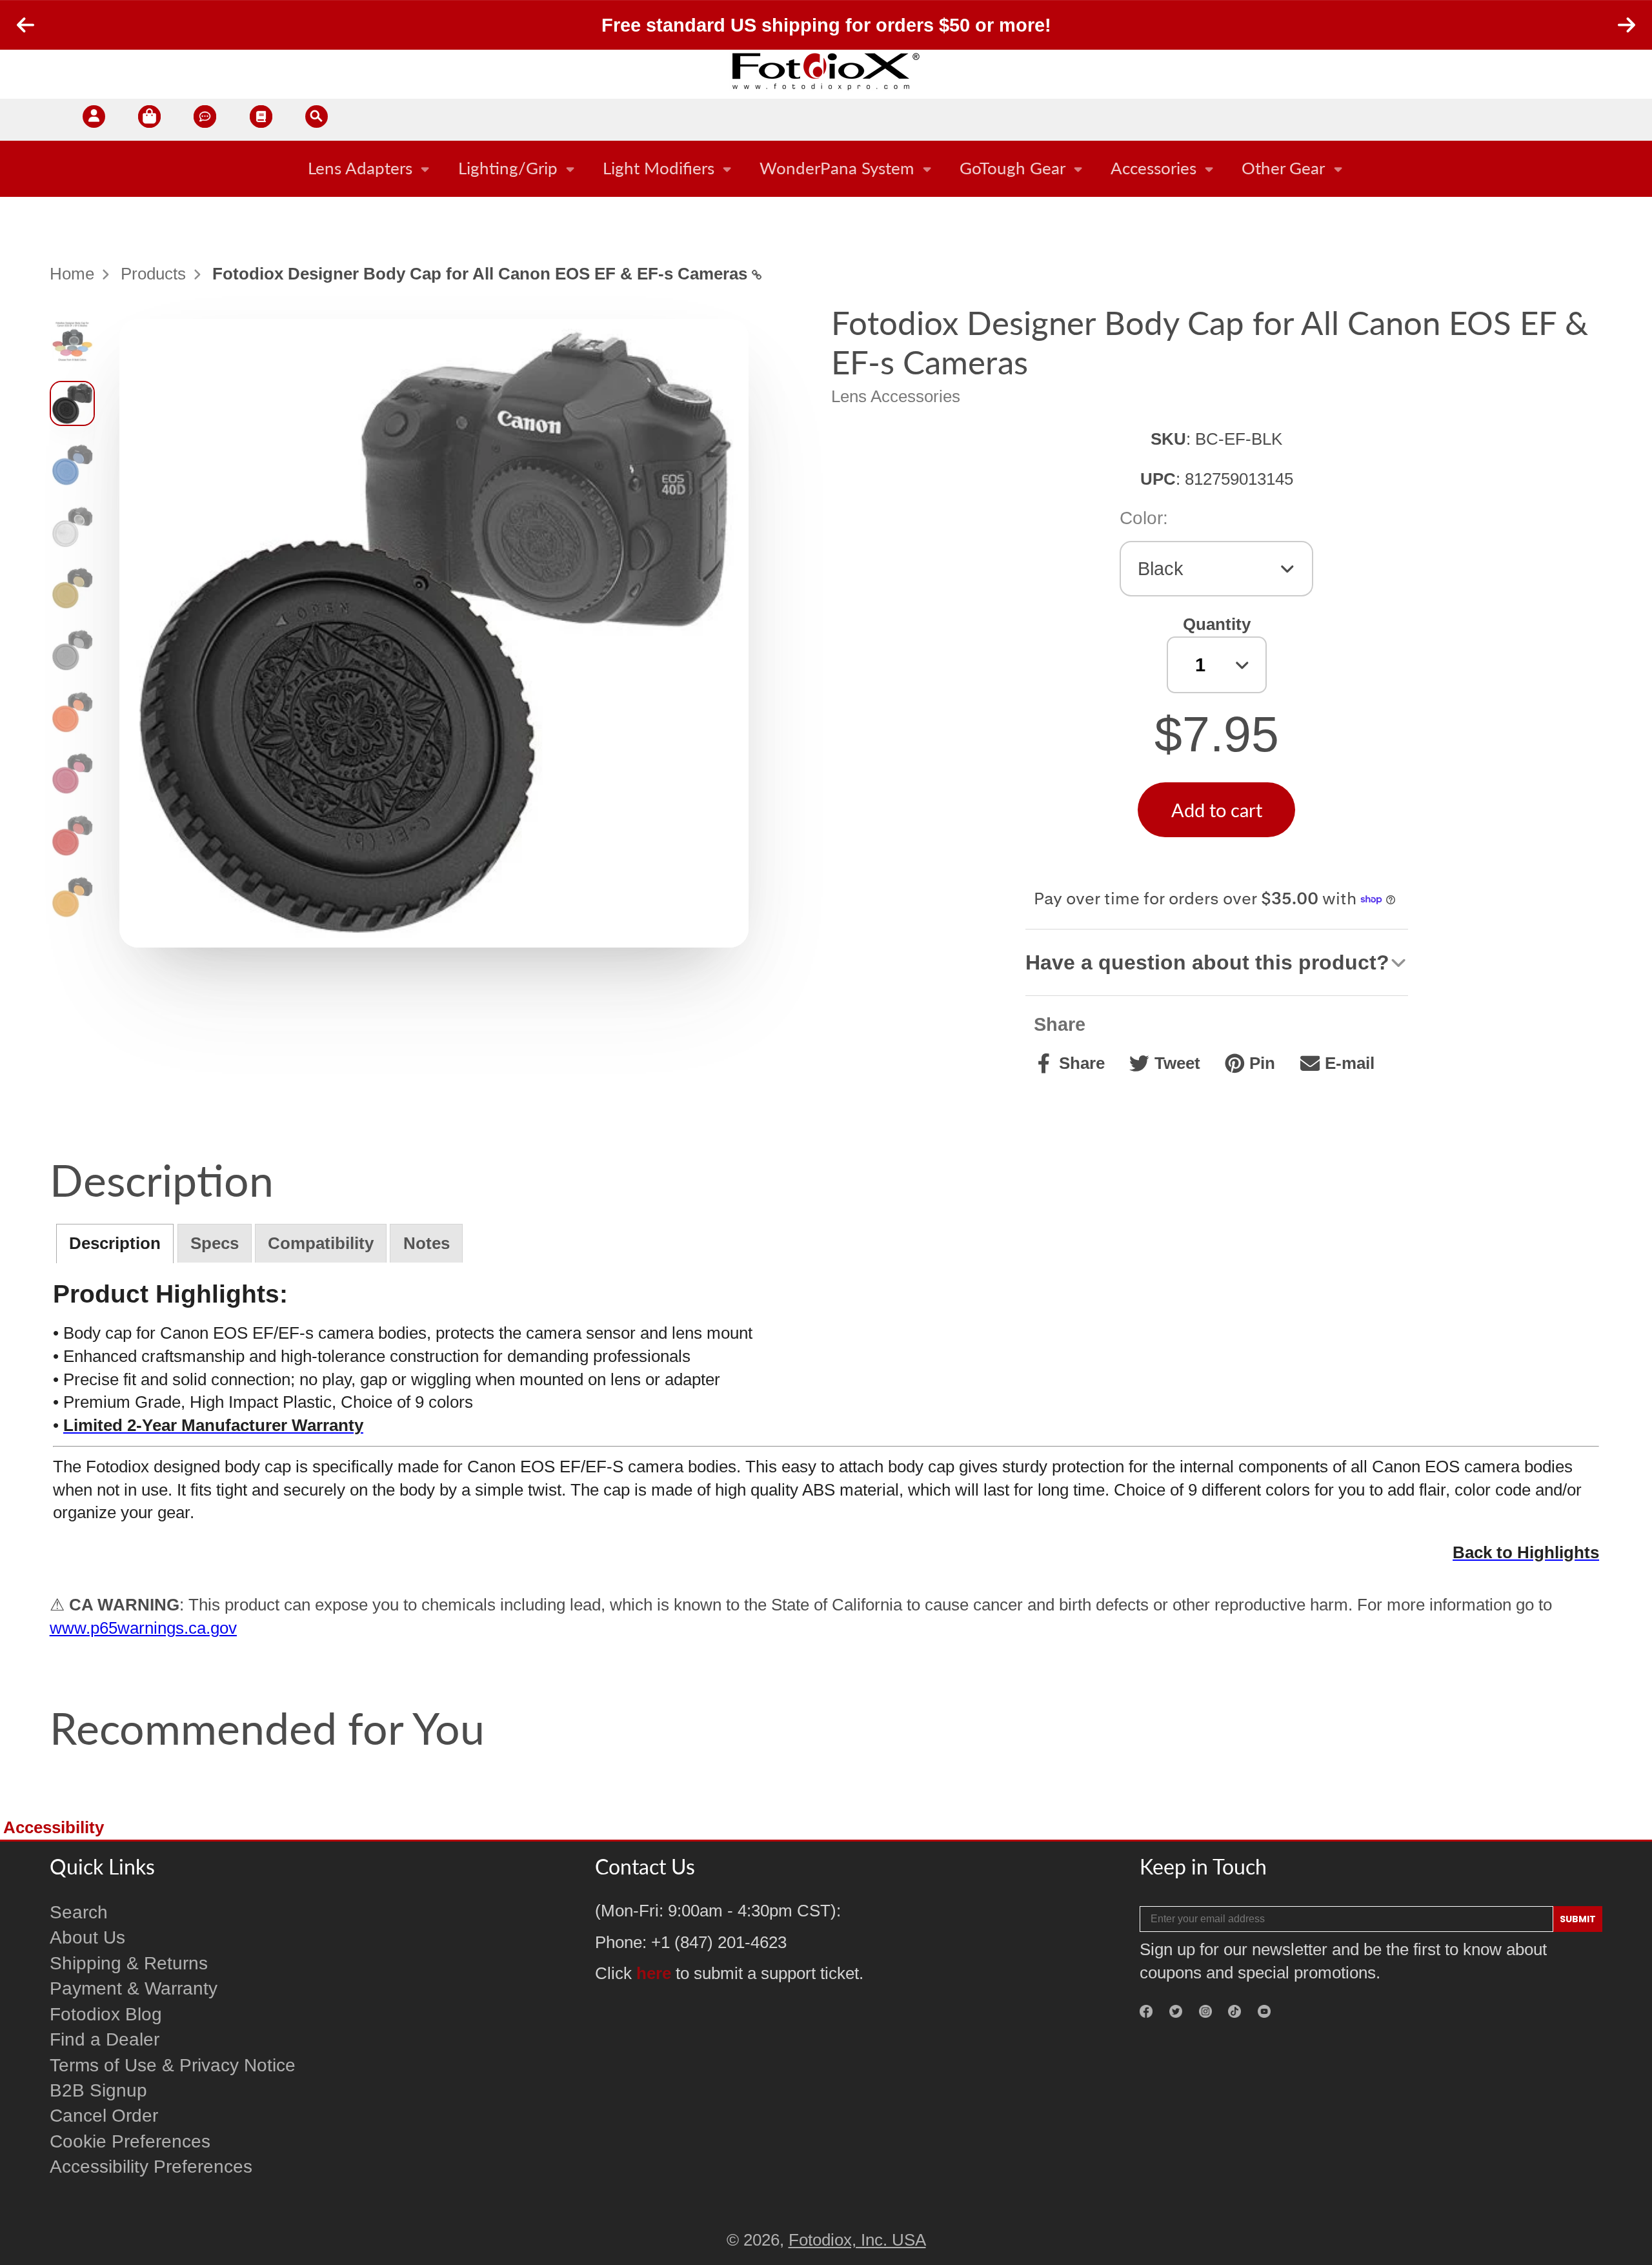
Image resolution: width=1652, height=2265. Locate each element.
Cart (149, 120)
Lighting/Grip (508, 168)
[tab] (115, 1244)
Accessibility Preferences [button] (151, 2167)
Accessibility (54, 1827)
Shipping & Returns (129, 1963)
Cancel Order (104, 2116)
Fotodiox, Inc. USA (857, 2240)
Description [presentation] (115, 1243)
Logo (826, 71)
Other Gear (1283, 168)
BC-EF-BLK (1239, 439)
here (654, 1973)
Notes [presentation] (427, 1243)
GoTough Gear (1012, 168)
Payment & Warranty (134, 1988)
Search (79, 1912)
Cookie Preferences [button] (130, 2141)
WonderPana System (837, 168)
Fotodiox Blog (106, 2014)
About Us (87, 1937)
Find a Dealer (105, 2039)
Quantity (1217, 624)
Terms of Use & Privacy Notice (173, 2065)
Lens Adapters (360, 168)
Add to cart (1217, 810)
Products (153, 274)
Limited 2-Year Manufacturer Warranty (213, 1425)
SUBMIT (1578, 1919)
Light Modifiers (659, 168)
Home (72, 274)
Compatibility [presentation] (321, 1243)
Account (94, 120)
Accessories (1153, 168)
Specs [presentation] (215, 1243)
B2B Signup (98, 2090)
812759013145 (1239, 479)
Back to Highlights (1526, 1552)
